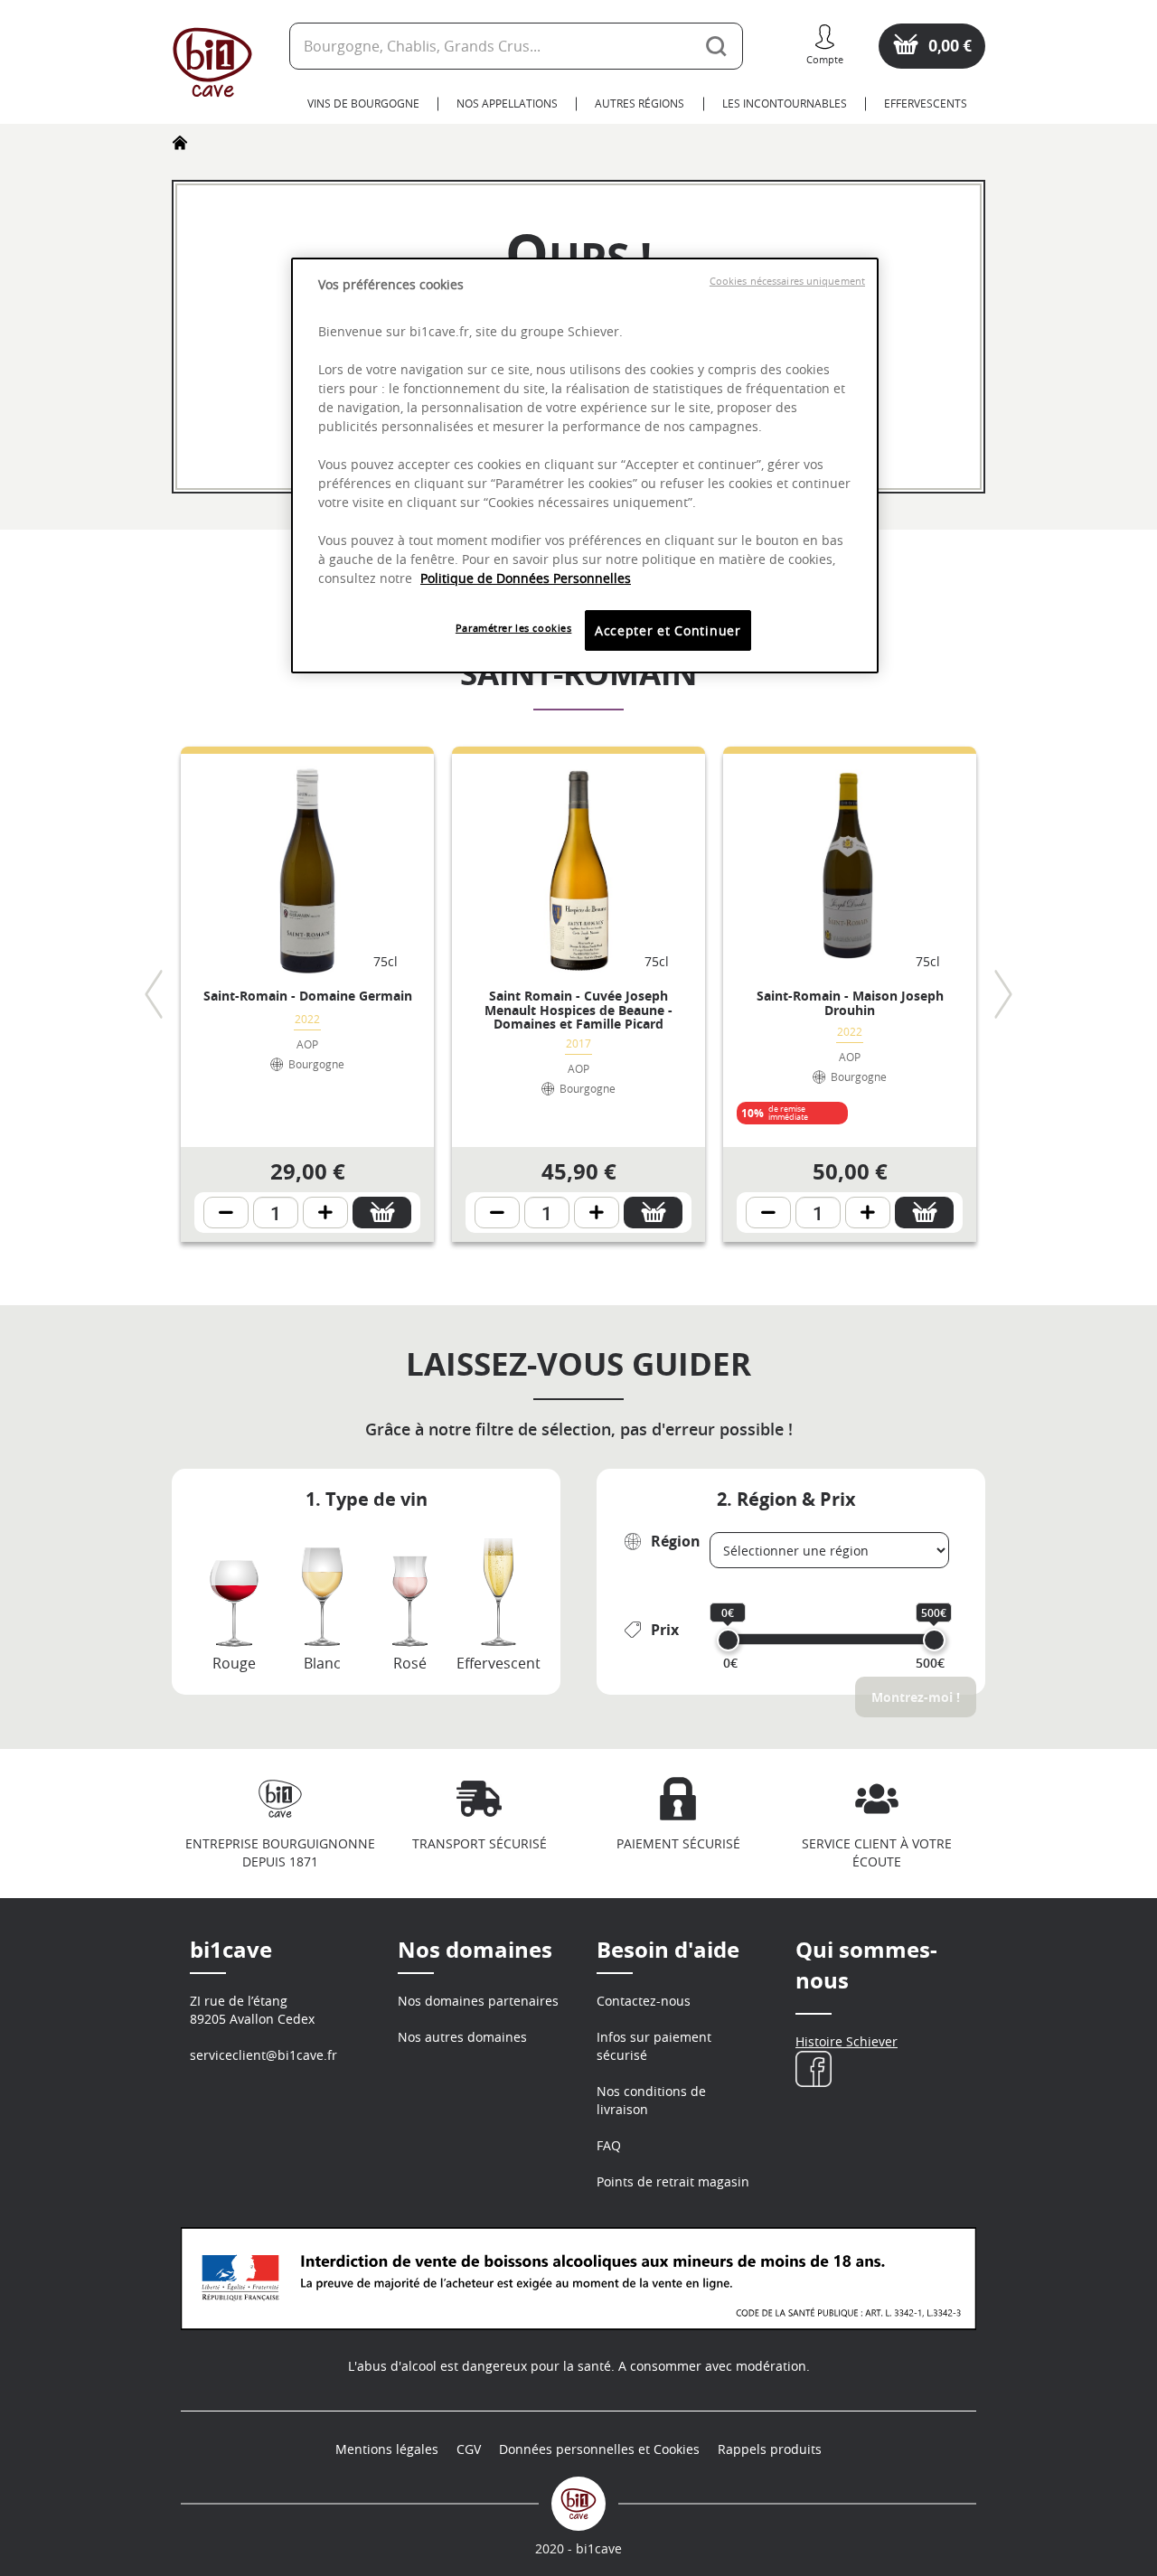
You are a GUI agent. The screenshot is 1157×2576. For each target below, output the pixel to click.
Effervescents (926, 103)
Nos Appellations (507, 103)
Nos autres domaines (462, 2037)
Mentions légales (387, 2449)
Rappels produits (770, 2449)
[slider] (728, 1640)
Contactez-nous (644, 2001)
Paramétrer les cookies (514, 628)
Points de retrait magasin (673, 2181)
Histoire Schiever (847, 2041)
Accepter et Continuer (668, 630)
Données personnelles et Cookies (599, 2449)
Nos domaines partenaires (478, 2001)
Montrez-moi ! (916, 1697)
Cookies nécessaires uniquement (787, 281)
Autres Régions (640, 103)
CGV (469, 2449)
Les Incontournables (785, 103)
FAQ (609, 2145)
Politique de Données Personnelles (526, 578)
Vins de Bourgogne (363, 103)
